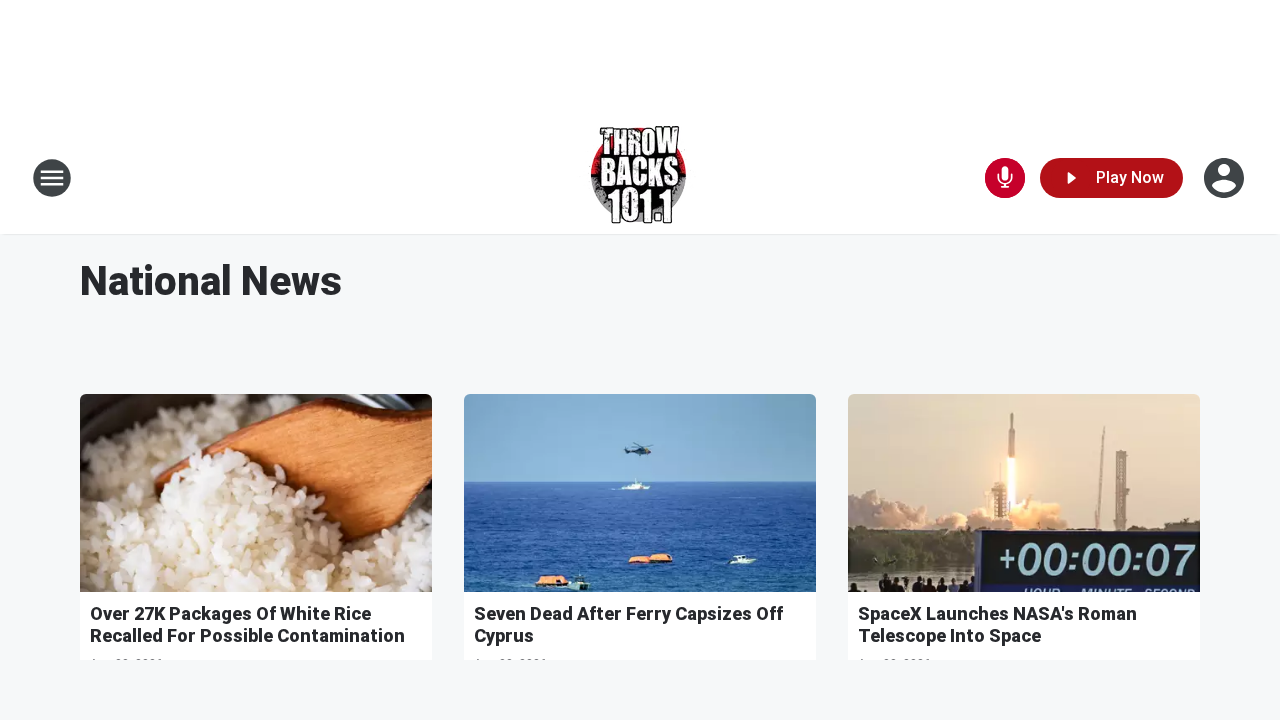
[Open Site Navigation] (52, 178)
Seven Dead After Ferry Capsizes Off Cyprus (628, 624)
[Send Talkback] (1005, 178)
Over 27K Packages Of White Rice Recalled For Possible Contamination (247, 624)
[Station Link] (640, 178)
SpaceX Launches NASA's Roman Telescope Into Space (997, 624)
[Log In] (1226, 178)
